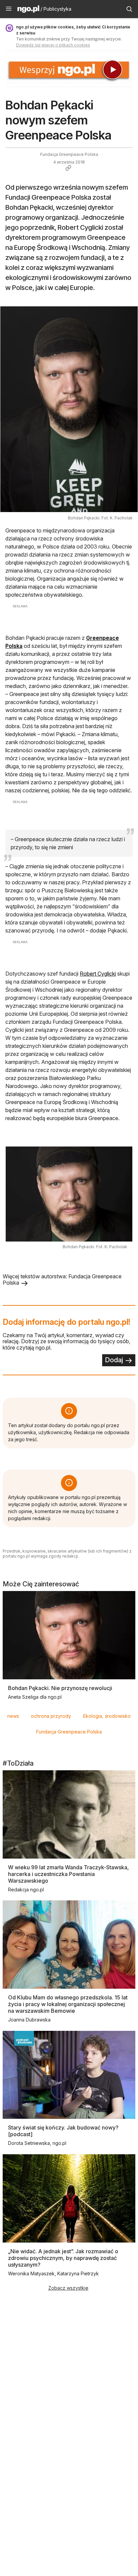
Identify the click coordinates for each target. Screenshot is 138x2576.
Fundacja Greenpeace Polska (69, 1732)
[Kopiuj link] (68, 168)
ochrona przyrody (51, 1716)
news (13, 1716)
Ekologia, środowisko (107, 1716)
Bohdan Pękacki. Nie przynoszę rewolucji (60, 1688)
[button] (9, 9)
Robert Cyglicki (98, 974)
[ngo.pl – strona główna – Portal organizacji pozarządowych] (28, 10)
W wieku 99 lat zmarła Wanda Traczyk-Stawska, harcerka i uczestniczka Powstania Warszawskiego (68, 1874)
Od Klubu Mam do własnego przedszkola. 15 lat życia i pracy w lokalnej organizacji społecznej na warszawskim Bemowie (68, 2004)
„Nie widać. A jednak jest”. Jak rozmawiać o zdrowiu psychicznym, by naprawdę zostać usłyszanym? (63, 2258)
